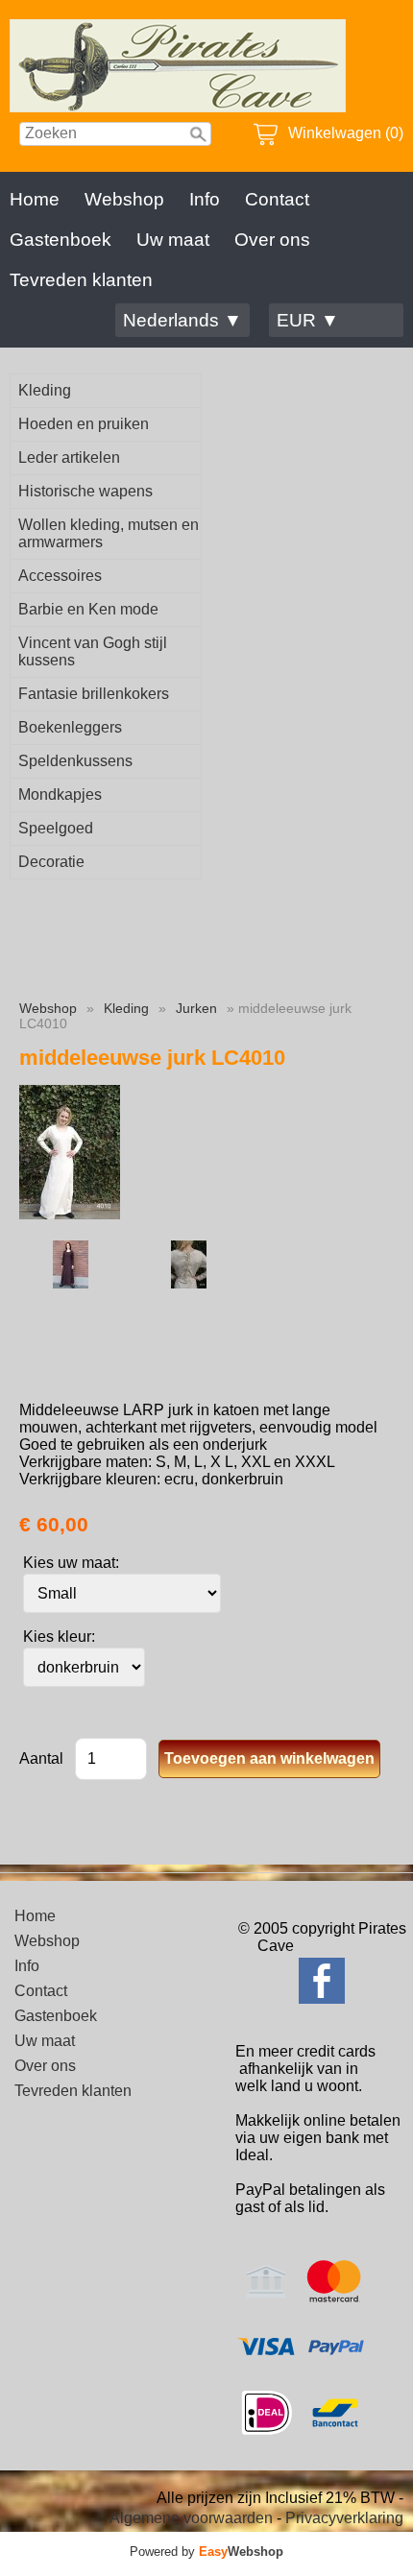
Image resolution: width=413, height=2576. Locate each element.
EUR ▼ (308, 320)
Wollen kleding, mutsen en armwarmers (109, 533)
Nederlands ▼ (182, 320)
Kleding (45, 390)
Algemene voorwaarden (191, 2518)
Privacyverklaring (344, 2518)
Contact (277, 199)
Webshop (124, 199)
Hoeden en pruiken (84, 424)
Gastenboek (61, 240)
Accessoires (60, 576)
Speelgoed (56, 828)
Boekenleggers (70, 727)
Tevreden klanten (81, 280)
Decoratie (51, 862)
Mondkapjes (60, 794)
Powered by (206, 2552)
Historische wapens (85, 491)
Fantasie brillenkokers (94, 694)
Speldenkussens (75, 761)
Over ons (272, 240)
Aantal (41, 1758)
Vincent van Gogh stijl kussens (93, 651)
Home (35, 199)
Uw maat (173, 240)
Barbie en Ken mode (88, 609)
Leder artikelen (69, 457)
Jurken (196, 1008)
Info (205, 199)
